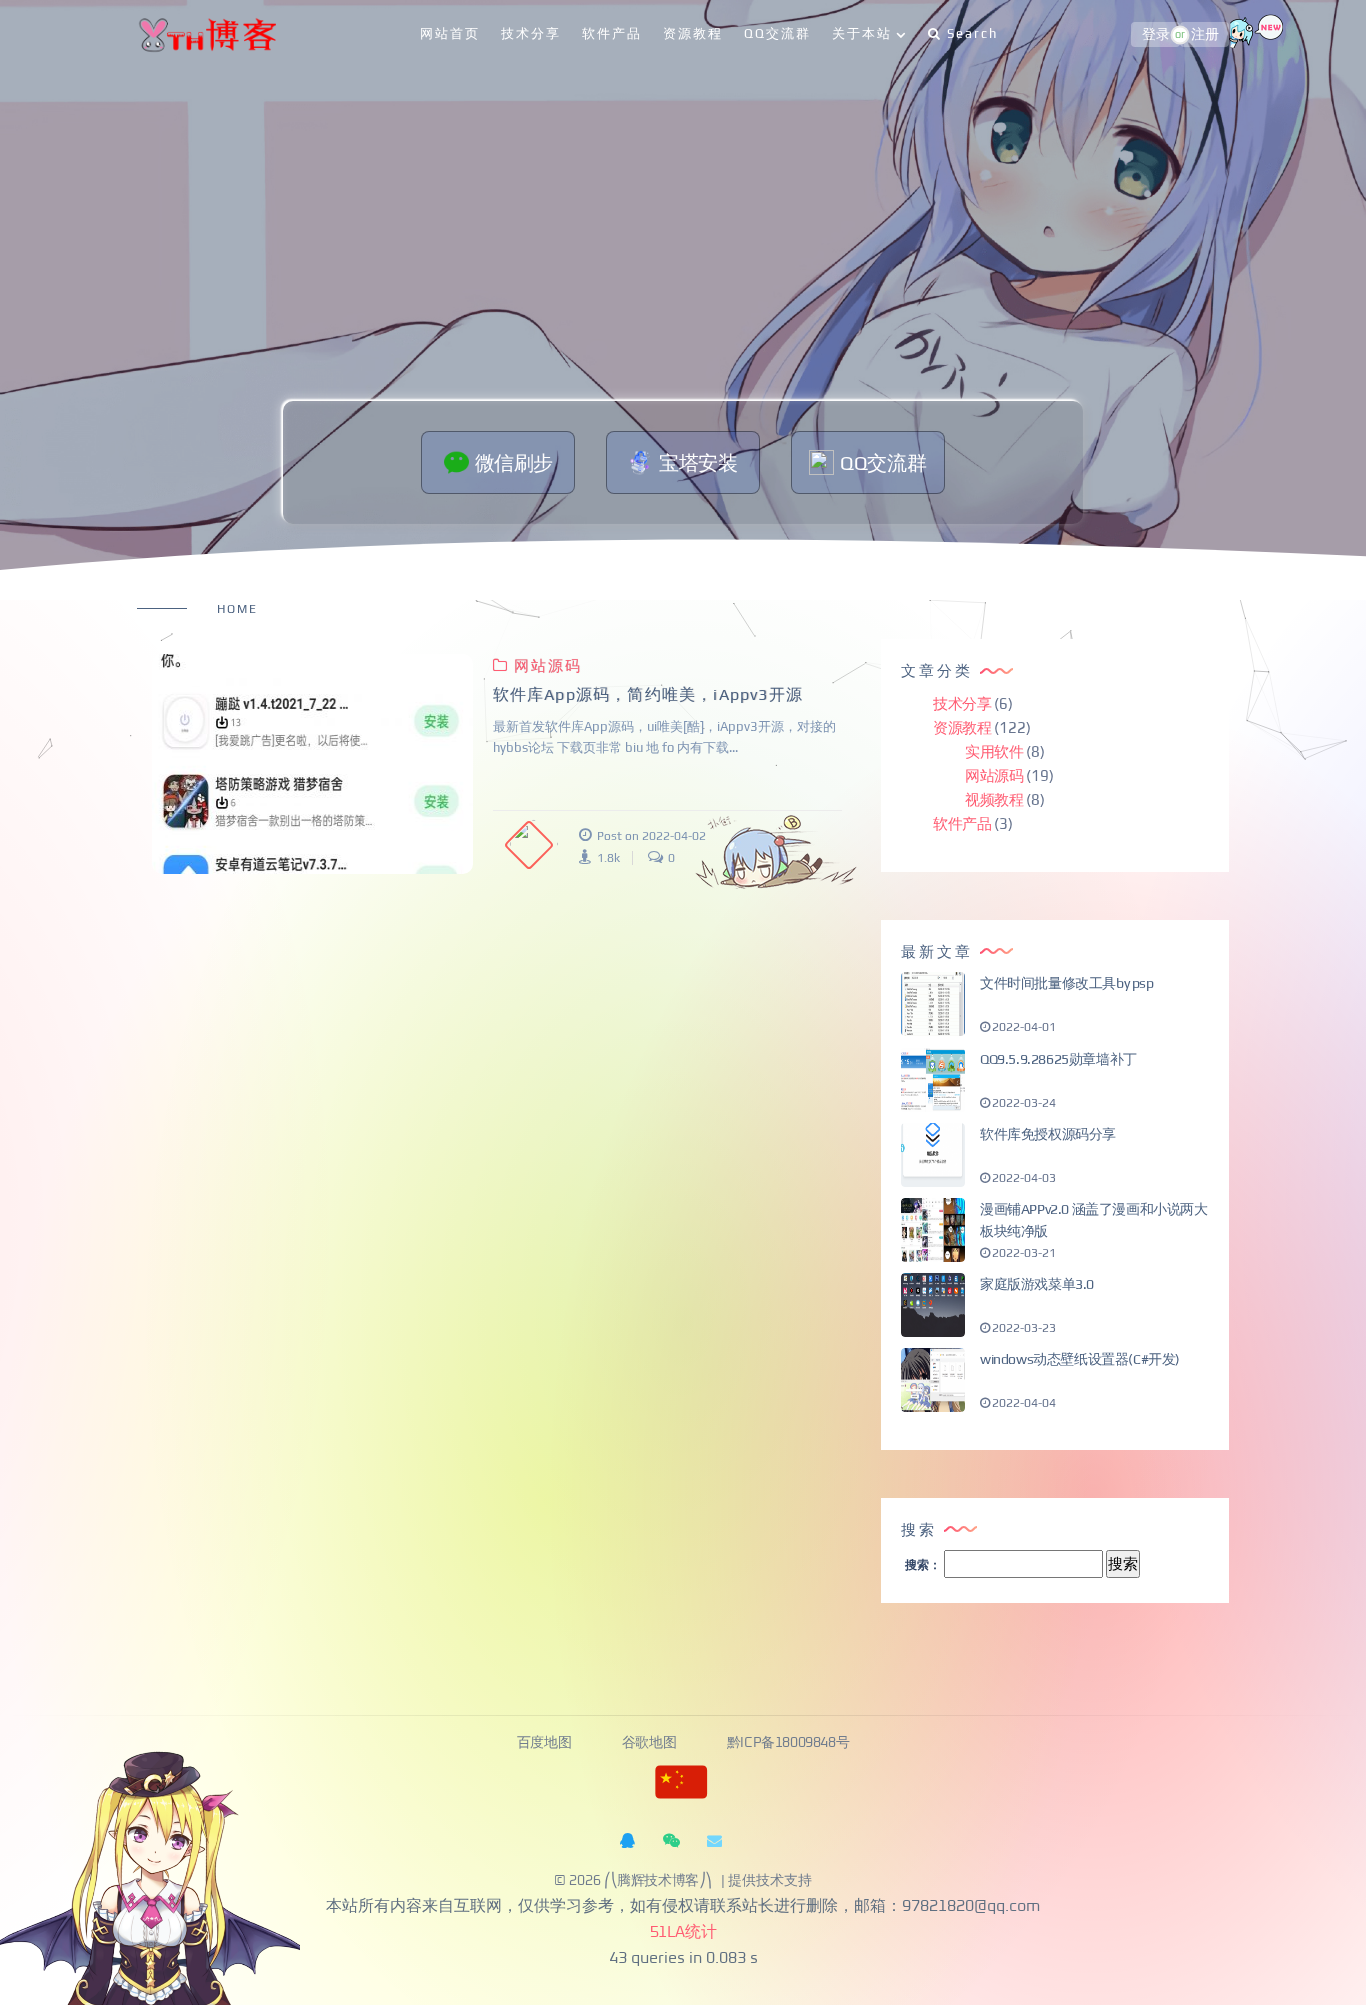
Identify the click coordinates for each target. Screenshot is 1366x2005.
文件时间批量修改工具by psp (1067, 983)
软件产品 (612, 33)
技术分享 (531, 33)
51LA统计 (683, 1932)
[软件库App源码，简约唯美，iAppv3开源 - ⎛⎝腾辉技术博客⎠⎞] (312, 764)
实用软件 (994, 751)
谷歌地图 (650, 1743)
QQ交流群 (777, 33)
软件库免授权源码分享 (1048, 1134)
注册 (1204, 35)
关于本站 (862, 33)
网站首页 (450, 33)
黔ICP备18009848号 (788, 1743)
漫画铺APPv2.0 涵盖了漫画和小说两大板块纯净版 (1094, 1220)
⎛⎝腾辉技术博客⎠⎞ (658, 1881)
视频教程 (994, 799)
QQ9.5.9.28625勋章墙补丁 (1058, 1059)
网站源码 (548, 665)
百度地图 (545, 1743)
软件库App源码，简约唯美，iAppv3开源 (648, 694)
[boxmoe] (206, 34)
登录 (1155, 35)
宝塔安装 (698, 462)
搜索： (923, 1565)
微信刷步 (514, 462)
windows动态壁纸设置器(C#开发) (1080, 1359)
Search (972, 33)
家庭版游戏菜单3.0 (1037, 1284)
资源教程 (693, 33)
